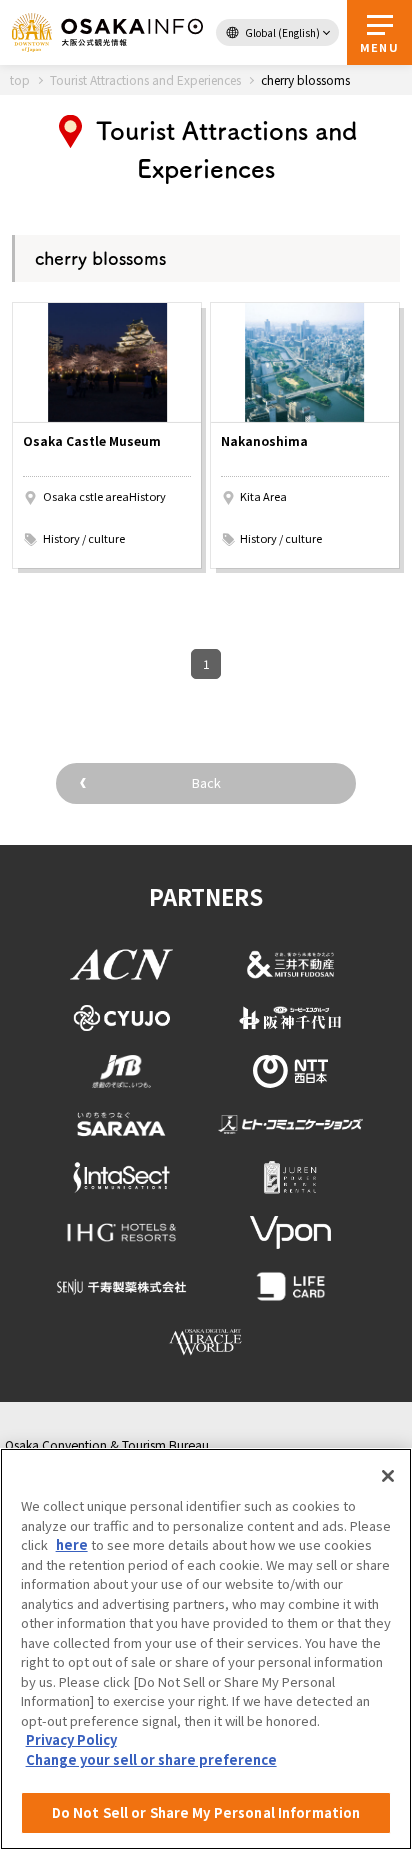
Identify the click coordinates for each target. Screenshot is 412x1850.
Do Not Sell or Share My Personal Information (206, 1812)
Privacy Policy (71, 1739)
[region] (206, 1649)
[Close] (388, 1476)
